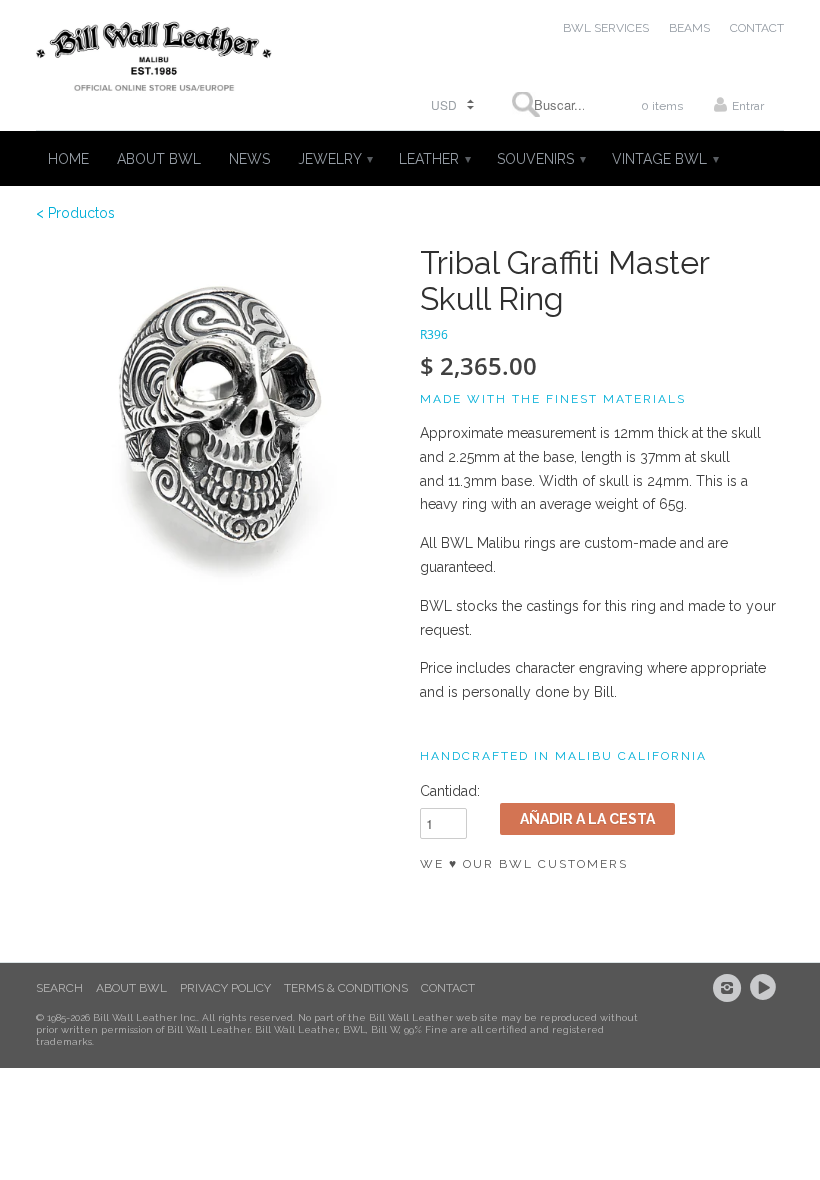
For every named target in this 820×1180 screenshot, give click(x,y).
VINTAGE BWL (664, 159)
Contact (448, 988)
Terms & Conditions (346, 988)
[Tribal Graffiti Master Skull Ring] (218, 427)
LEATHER (434, 159)
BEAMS (689, 28)
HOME (68, 159)
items (662, 106)
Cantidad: (450, 791)
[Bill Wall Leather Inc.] (154, 60)
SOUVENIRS (540, 159)
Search (59, 988)
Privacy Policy (225, 988)
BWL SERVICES (606, 28)
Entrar (748, 106)
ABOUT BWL (159, 159)
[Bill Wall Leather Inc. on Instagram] (730, 988)
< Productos (75, 213)
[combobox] (548, 104)
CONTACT (757, 28)
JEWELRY (334, 159)
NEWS (249, 159)
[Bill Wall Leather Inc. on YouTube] (766, 988)
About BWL (131, 988)
